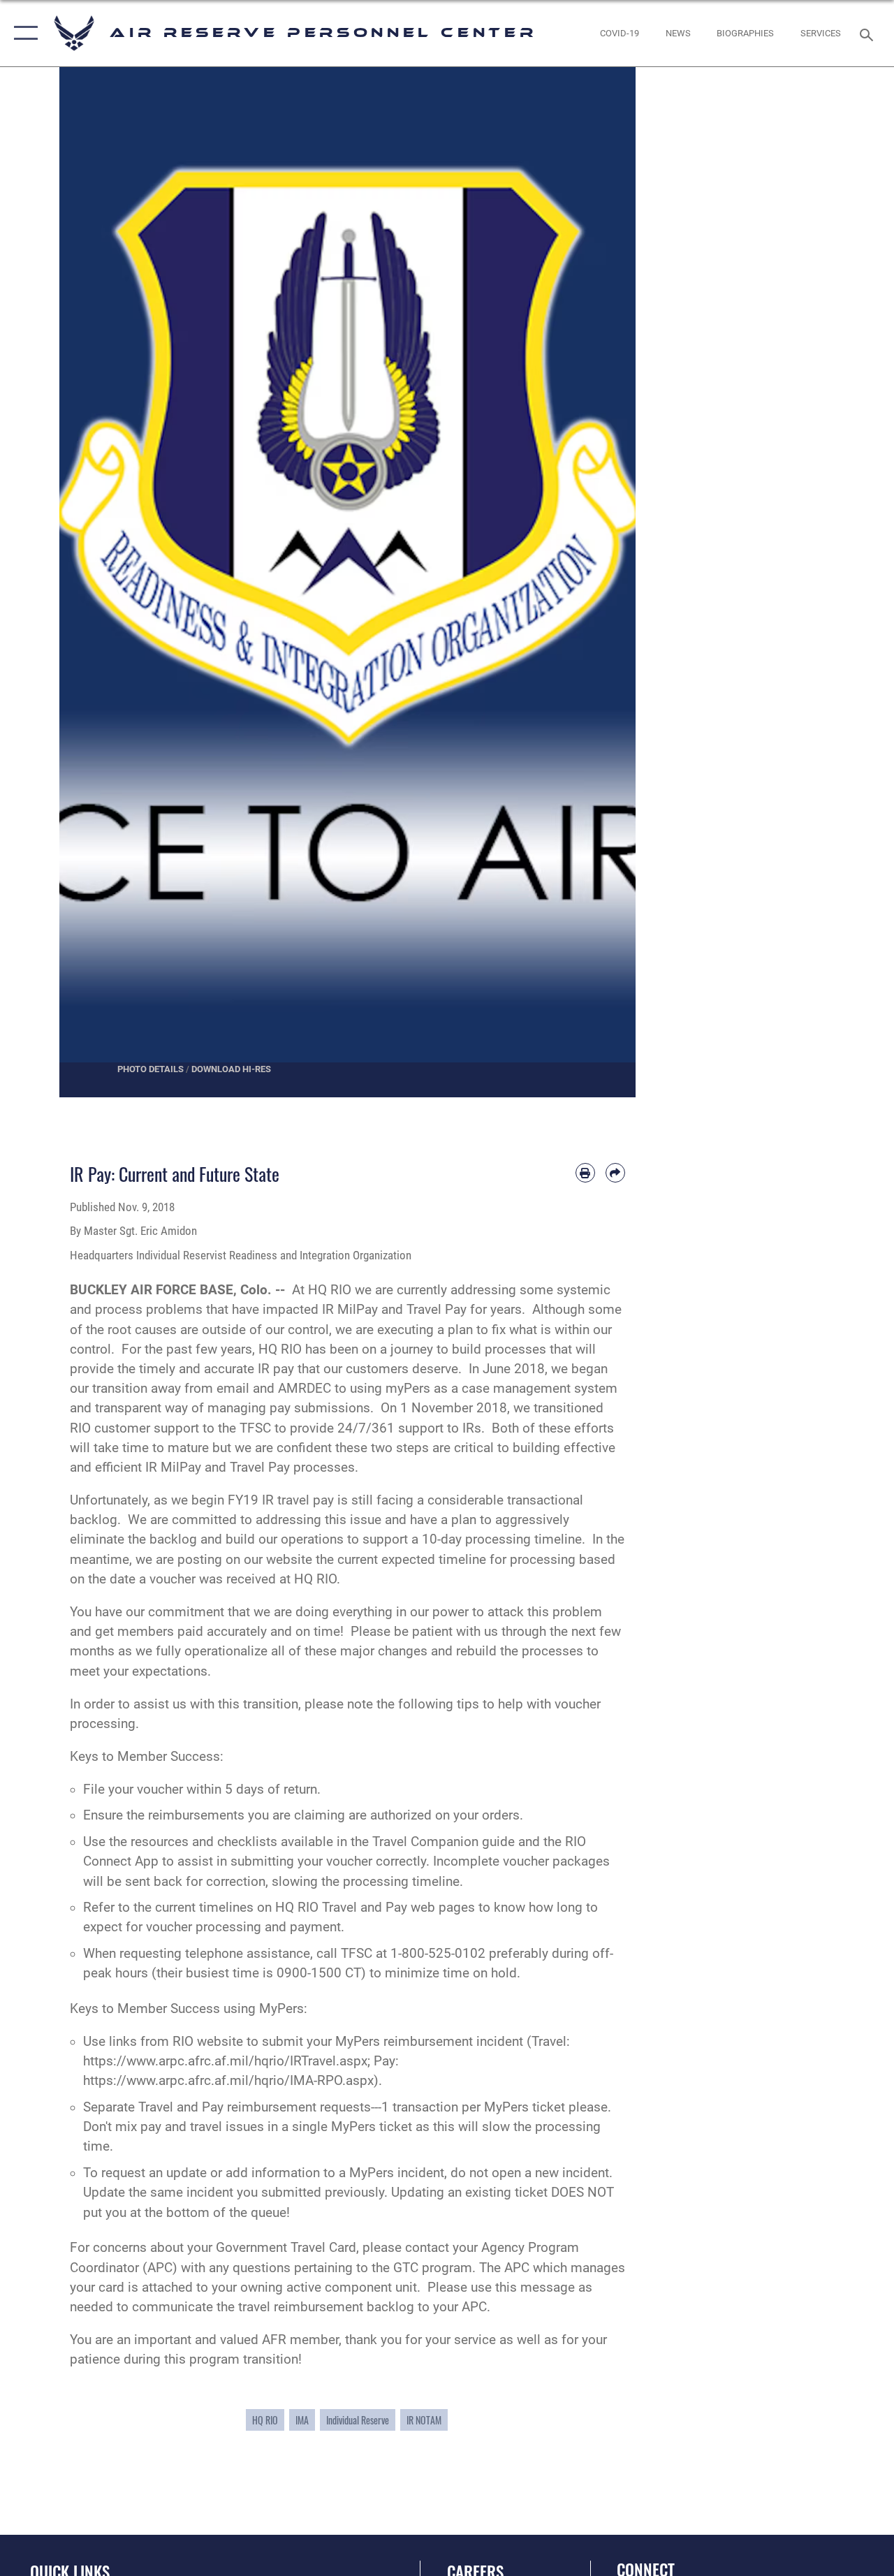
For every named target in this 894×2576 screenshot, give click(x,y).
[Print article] (585, 1173)
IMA (302, 2420)
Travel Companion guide (444, 1842)
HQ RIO (265, 2420)
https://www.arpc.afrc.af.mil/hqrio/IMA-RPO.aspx (228, 2081)
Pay (396, 1908)
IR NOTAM (424, 2420)
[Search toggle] (869, 33)
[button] (23, 33)
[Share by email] (615, 1173)
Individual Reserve (358, 2420)
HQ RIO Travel (316, 1908)
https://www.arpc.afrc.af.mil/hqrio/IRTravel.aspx (225, 2061)
